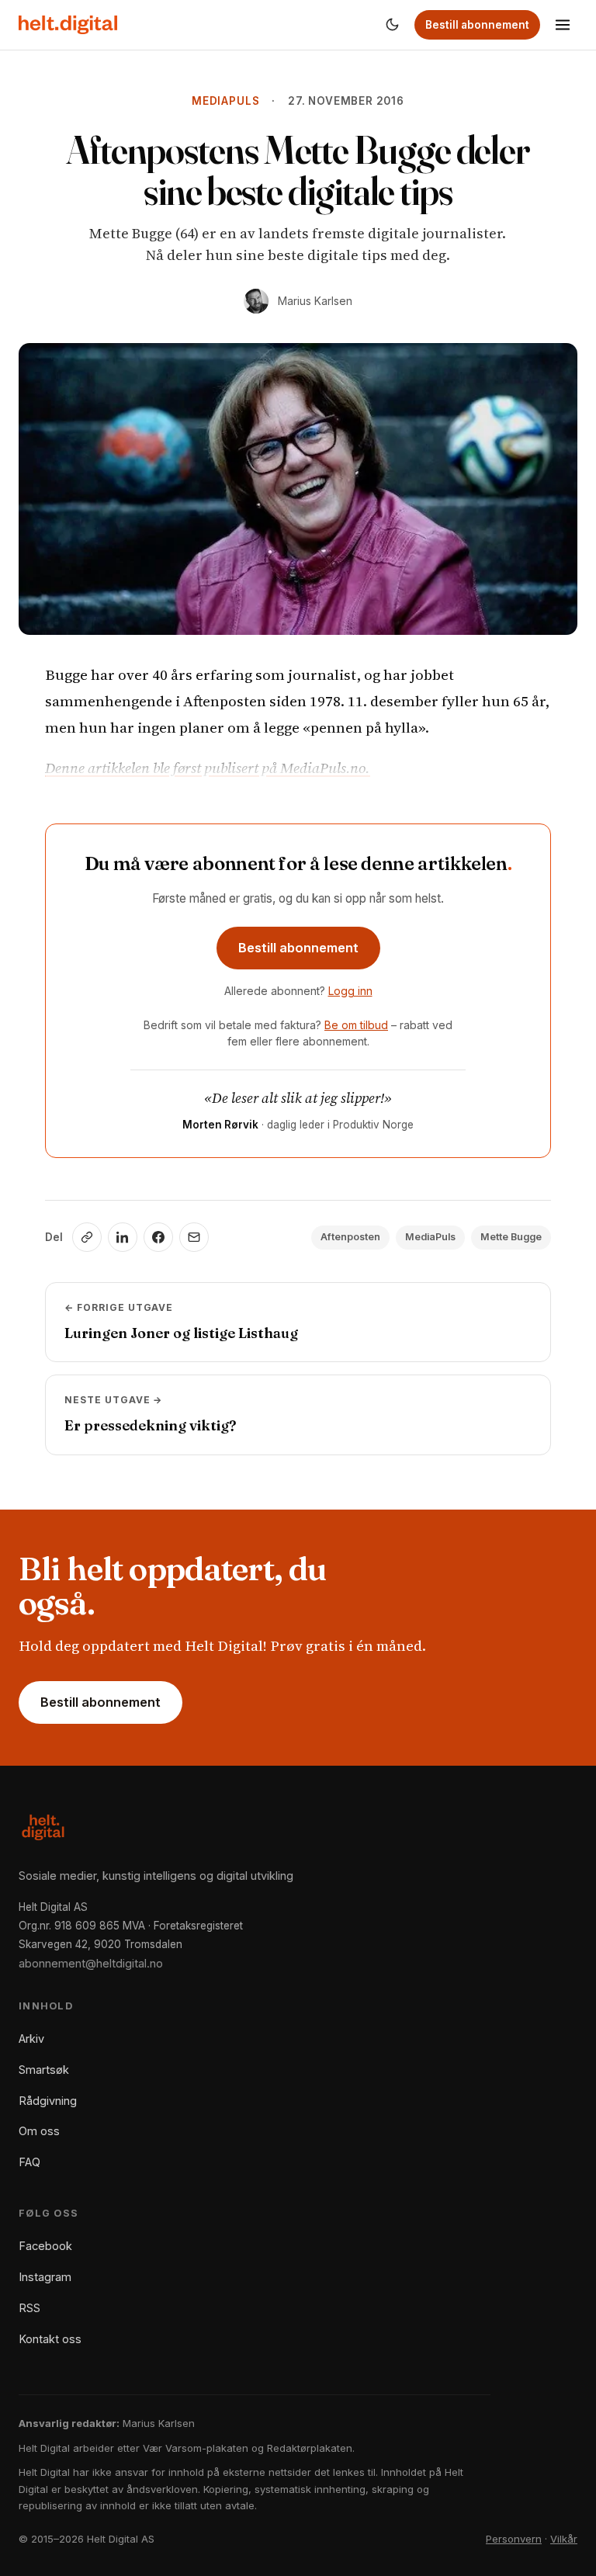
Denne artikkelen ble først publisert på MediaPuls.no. (208, 768)
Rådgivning (48, 2101)
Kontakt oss (50, 2339)
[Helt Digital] (68, 25)
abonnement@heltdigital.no (91, 1963)
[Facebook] (158, 1237)
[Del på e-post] (194, 1237)
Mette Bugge (511, 1237)
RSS (29, 2308)
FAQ (29, 2162)
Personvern (514, 2539)
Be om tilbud (356, 1025)
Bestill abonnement (477, 25)
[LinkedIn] (123, 1237)
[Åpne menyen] (563, 25)
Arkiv (31, 2039)
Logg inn (350, 991)
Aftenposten (350, 1237)
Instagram (45, 2277)
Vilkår (564, 2539)
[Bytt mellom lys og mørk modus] (392, 25)
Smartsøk (44, 2070)
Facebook (45, 2246)
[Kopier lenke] (87, 1237)
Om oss (39, 2131)
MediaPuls (225, 101)
